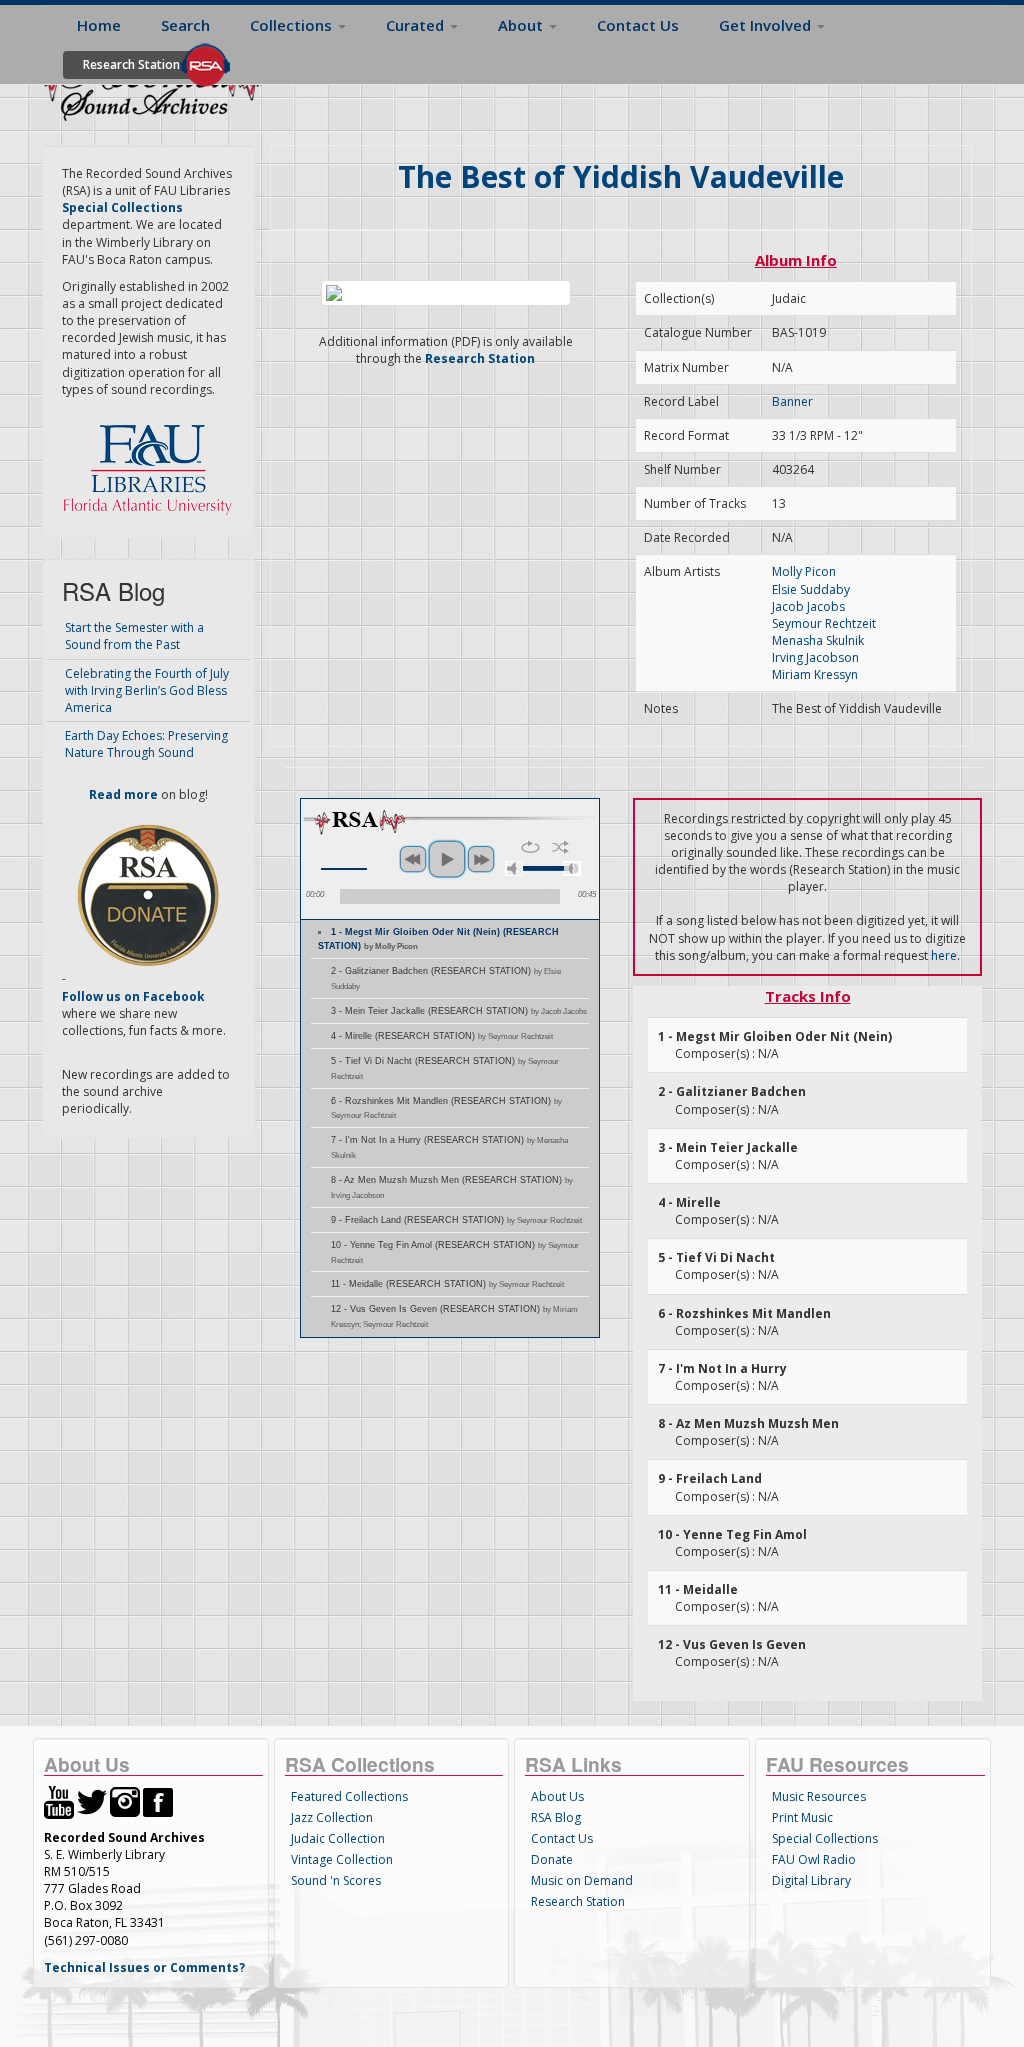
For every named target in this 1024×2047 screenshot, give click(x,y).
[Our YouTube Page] (59, 1800)
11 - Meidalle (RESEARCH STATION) (447, 1284)
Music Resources (819, 1796)
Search (185, 25)
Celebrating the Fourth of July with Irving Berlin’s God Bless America (147, 690)
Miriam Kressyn (815, 674)
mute (514, 868)
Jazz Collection (332, 1817)
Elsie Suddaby (811, 589)
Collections (293, 25)
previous (413, 859)
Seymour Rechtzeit (824, 623)
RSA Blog (556, 1817)
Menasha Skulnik (818, 640)
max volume (572, 868)
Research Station (131, 64)
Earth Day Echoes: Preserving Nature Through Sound (146, 744)
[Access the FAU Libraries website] (152, 461)
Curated (417, 25)
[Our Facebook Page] (158, 1800)
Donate (552, 1859)
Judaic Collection (338, 1838)
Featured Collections (349, 1796)
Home (99, 25)
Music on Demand (582, 1880)
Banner (792, 401)
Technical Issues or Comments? (144, 1967)
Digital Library (811, 1880)
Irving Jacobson (815, 657)
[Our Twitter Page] (92, 1800)
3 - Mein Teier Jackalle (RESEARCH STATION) (459, 1011)
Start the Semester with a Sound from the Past (134, 636)
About (522, 25)
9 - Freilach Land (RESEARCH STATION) (456, 1220)
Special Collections (825, 1838)
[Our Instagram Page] (125, 1800)
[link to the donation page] (148, 894)
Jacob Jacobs (808, 606)
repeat (530, 847)
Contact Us (638, 25)
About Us (557, 1796)
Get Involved (767, 25)
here (944, 955)
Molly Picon (804, 571)
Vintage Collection (342, 1859)
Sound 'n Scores (336, 1880)
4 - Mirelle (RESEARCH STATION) (442, 1036)
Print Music (802, 1817)
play (447, 859)
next (481, 859)
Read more (123, 794)
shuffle (560, 847)
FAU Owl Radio (814, 1859)
